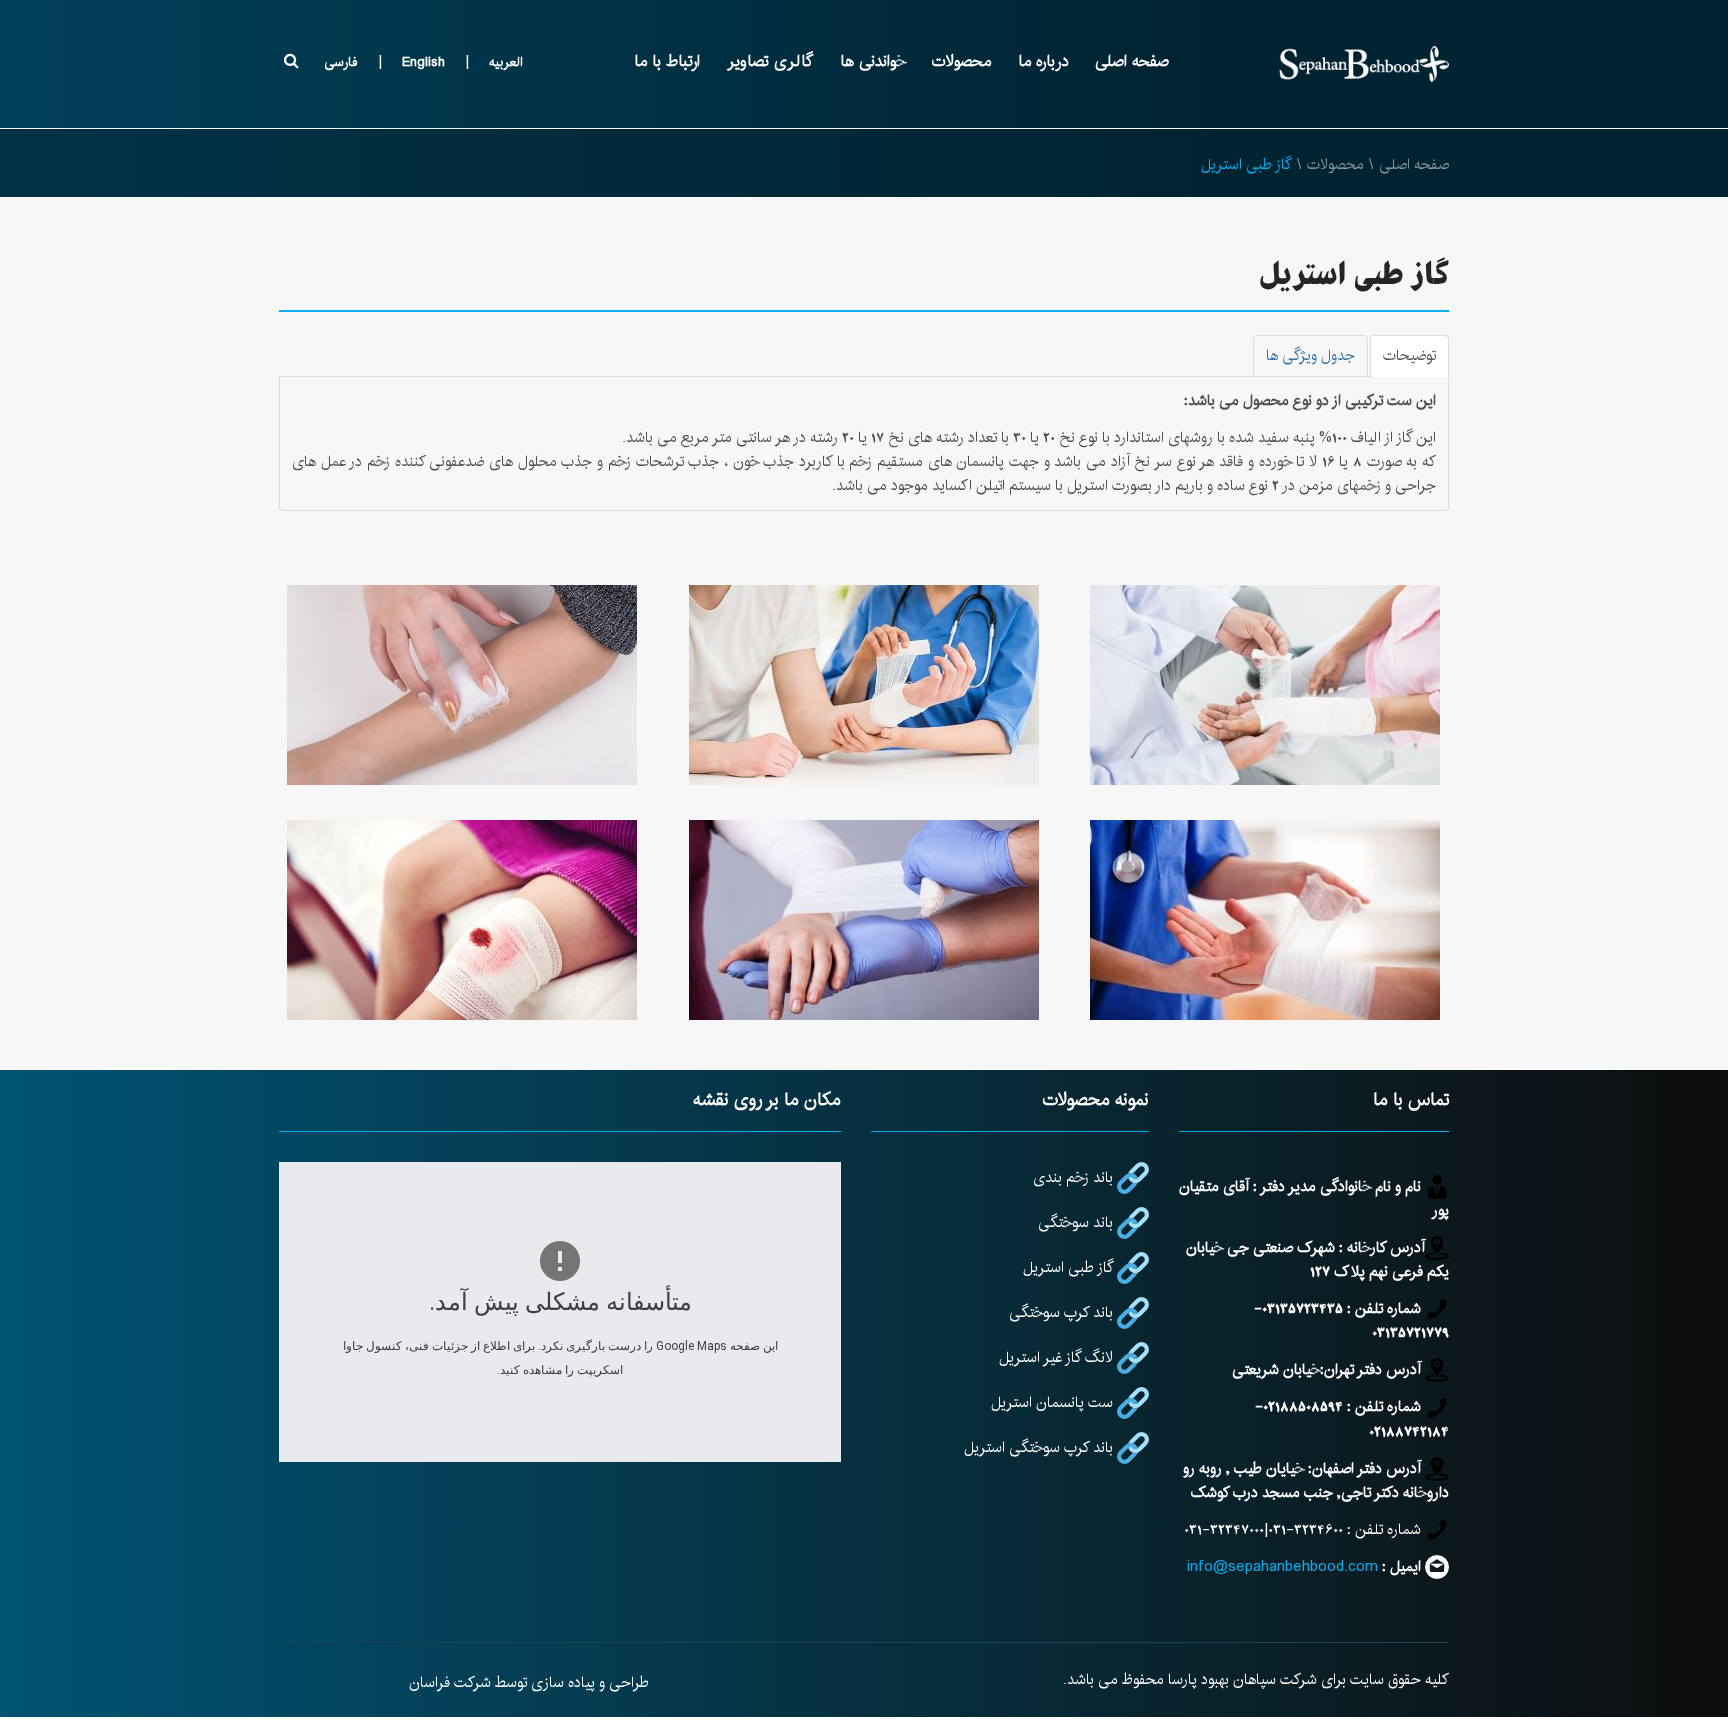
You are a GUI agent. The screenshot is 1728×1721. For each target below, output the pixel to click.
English (423, 62)
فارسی (341, 62)
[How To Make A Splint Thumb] (864, 920)
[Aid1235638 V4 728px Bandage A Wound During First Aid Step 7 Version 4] (462, 685)
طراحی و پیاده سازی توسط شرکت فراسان (529, 1682)
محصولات (1335, 164)
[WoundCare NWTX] (864, 685)
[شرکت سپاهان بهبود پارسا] (1364, 64)
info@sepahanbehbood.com (1282, 1566)
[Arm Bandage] (1266, 685)
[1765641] (1266, 920)
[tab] (1409, 356)
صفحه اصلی (1414, 164)
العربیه (506, 62)
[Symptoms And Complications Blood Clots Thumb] (462, 920)
